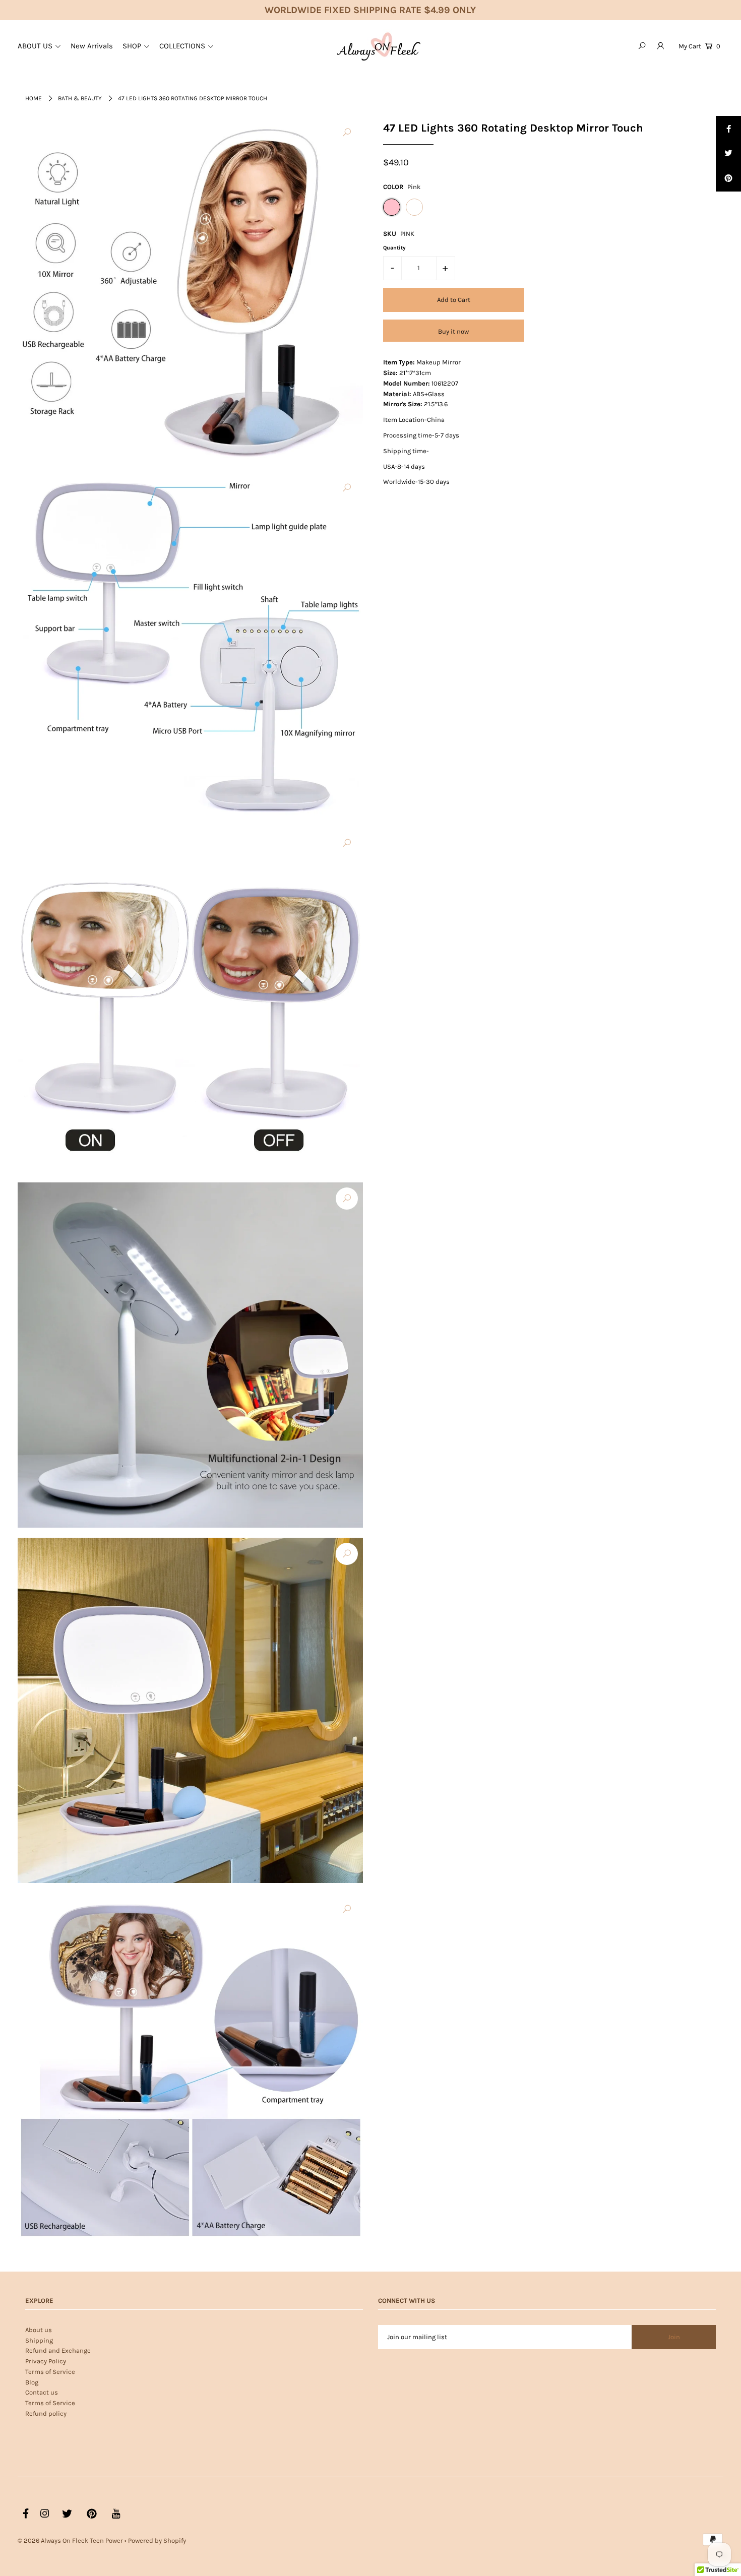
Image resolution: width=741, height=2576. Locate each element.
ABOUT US (35, 46)
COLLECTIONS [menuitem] (182, 46)
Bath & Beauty (80, 98)
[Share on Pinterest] (728, 179)
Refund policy (46, 2413)
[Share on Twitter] (728, 154)
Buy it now (453, 331)
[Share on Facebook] (728, 129)
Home (34, 98)
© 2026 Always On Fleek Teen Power (70, 2540)
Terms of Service (50, 2372)
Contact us (42, 2392)
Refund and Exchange (58, 2350)
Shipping (39, 2340)
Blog (32, 2382)
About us (39, 2330)
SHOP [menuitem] (132, 46)
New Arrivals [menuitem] (92, 46)
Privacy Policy (46, 2361)
